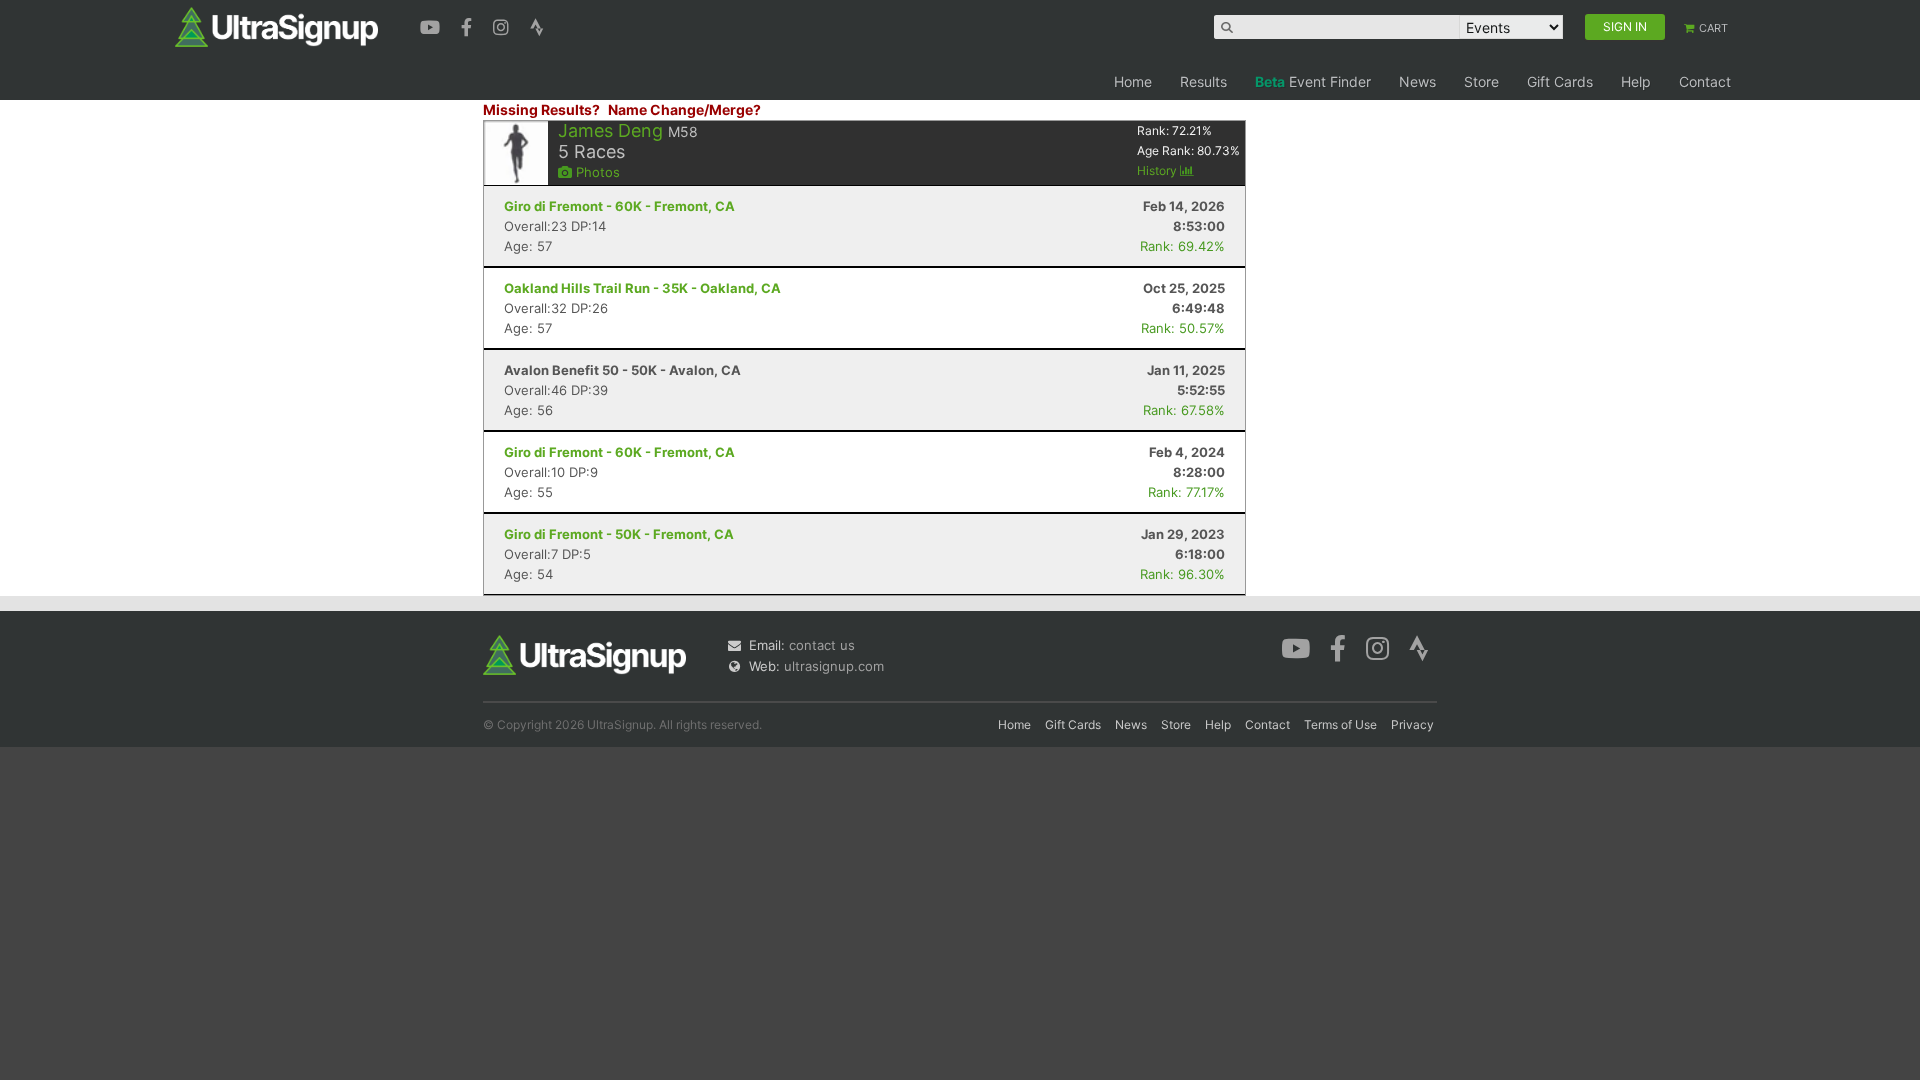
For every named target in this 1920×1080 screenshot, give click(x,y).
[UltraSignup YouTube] (432, 25)
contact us (822, 645)
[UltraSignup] (276, 26)
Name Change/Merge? (684, 109)
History (1158, 170)
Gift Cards (1560, 81)
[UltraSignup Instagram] (503, 25)
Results (1203, 81)
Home (1133, 81)
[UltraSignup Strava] (537, 25)
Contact (1705, 81)
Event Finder (1313, 81)
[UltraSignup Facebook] (469, 25)
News (1417, 81)
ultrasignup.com (834, 666)
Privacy (1412, 724)
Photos (596, 172)
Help (1636, 81)
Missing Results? (541, 109)
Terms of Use (1340, 724)
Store (1481, 81)
